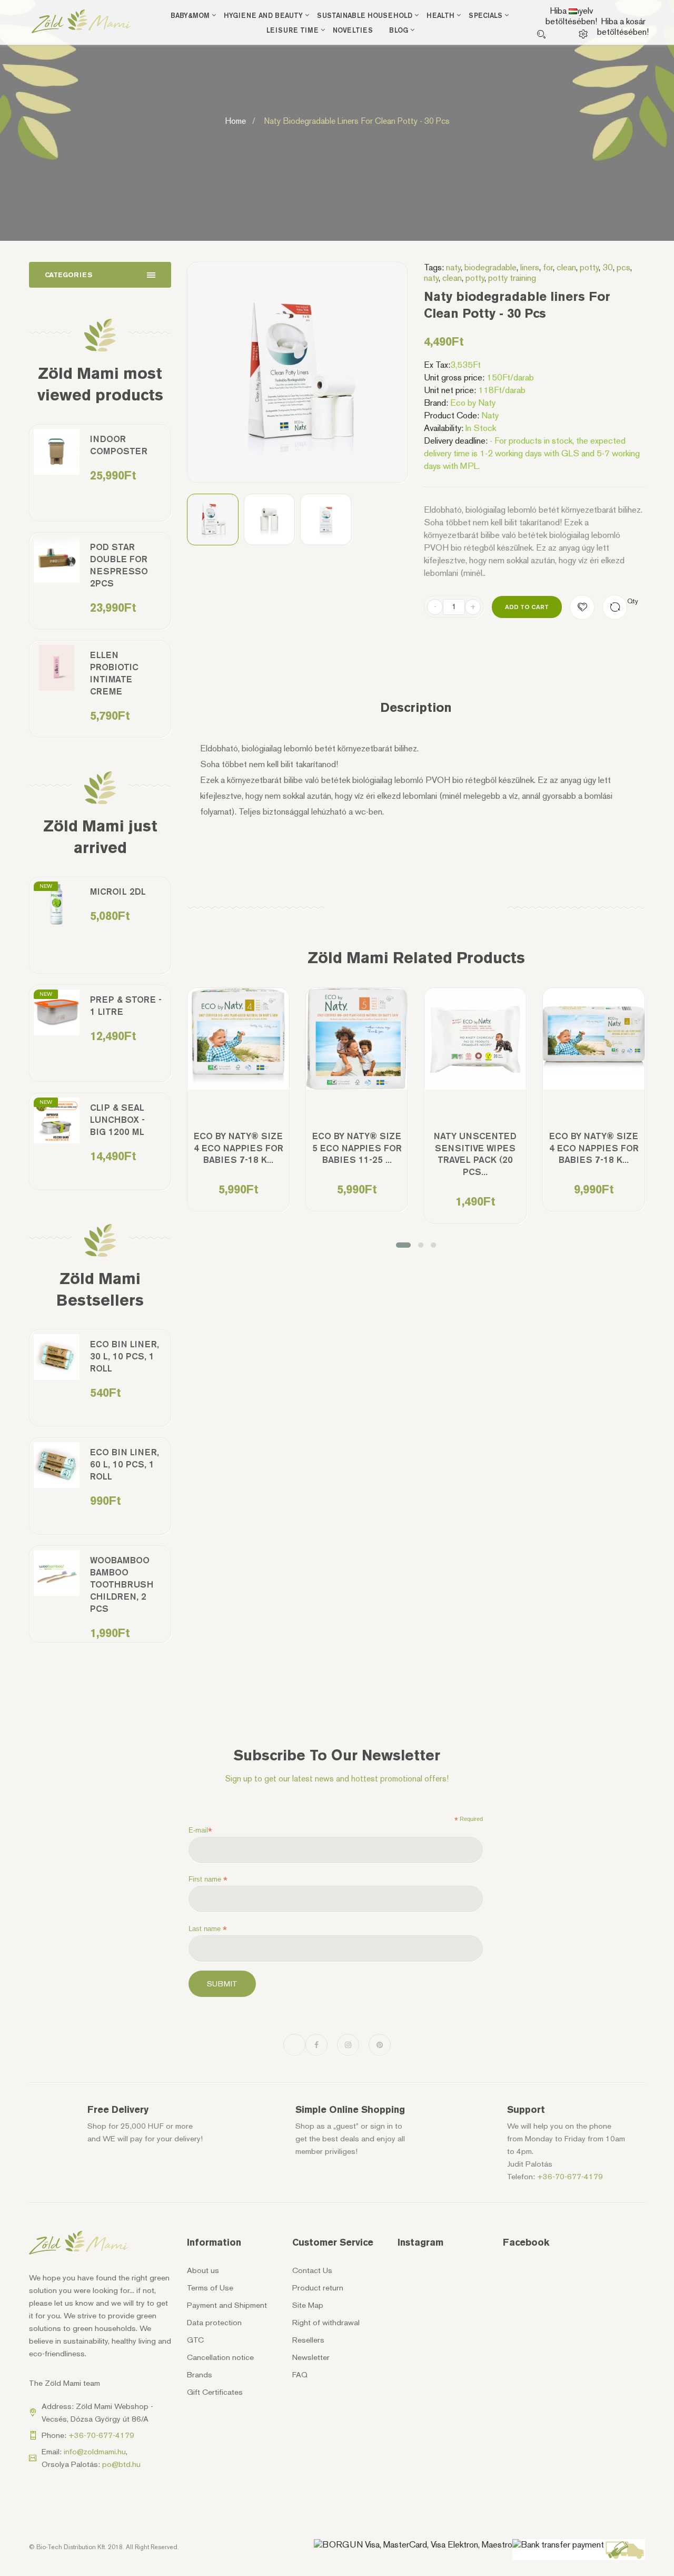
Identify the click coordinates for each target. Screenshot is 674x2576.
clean (566, 267)
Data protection (214, 2323)
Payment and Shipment (227, 2305)
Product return (318, 2288)
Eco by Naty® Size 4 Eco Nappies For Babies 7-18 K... (239, 1148)
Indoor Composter (119, 445)
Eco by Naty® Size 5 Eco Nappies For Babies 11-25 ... (357, 1148)
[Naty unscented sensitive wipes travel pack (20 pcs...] (475, 1039)
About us (203, 2270)
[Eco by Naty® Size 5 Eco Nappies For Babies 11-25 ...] (357, 1039)
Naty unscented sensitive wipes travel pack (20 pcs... (475, 1154)
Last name (208, 1929)
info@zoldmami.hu (95, 2452)
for (548, 267)
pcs (623, 267)
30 (608, 267)
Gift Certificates (215, 2392)
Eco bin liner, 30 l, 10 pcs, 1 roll (125, 1356)
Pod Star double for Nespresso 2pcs (119, 565)
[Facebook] (316, 2045)
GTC (195, 2340)
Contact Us (312, 2270)
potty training (512, 278)
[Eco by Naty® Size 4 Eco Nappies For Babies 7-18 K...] (238, 1039)
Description (416, 708)
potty (589, 267)
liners (530, 267)
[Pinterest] (380, 2045)
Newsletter (311, 2357)
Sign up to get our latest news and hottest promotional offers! (337, 1779)
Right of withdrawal (326, 2323)
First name (208, 1879)
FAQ (300, 2375)
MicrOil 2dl (118, 892)
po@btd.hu (121, 2464)
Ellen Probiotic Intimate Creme (114, 673)
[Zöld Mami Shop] (82, 21)
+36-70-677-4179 (570, 2177)
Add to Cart (527, 607)
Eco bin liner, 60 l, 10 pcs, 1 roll (125, 1464)
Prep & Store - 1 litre (126, 1006)
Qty (633, 601)
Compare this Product (615, 607)
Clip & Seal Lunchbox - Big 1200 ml (117, 1120)
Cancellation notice (220, 2357)
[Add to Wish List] (582, 607)
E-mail (200, 1830)
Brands (200, 2375)
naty (453, 267)
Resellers (308, 2340)
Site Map (308, 2305)
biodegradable (490, 267)
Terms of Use (210, 2288)
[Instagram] (348, 2045)
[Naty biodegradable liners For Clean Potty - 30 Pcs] (213, 520)
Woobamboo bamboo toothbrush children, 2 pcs (122, 1584)
